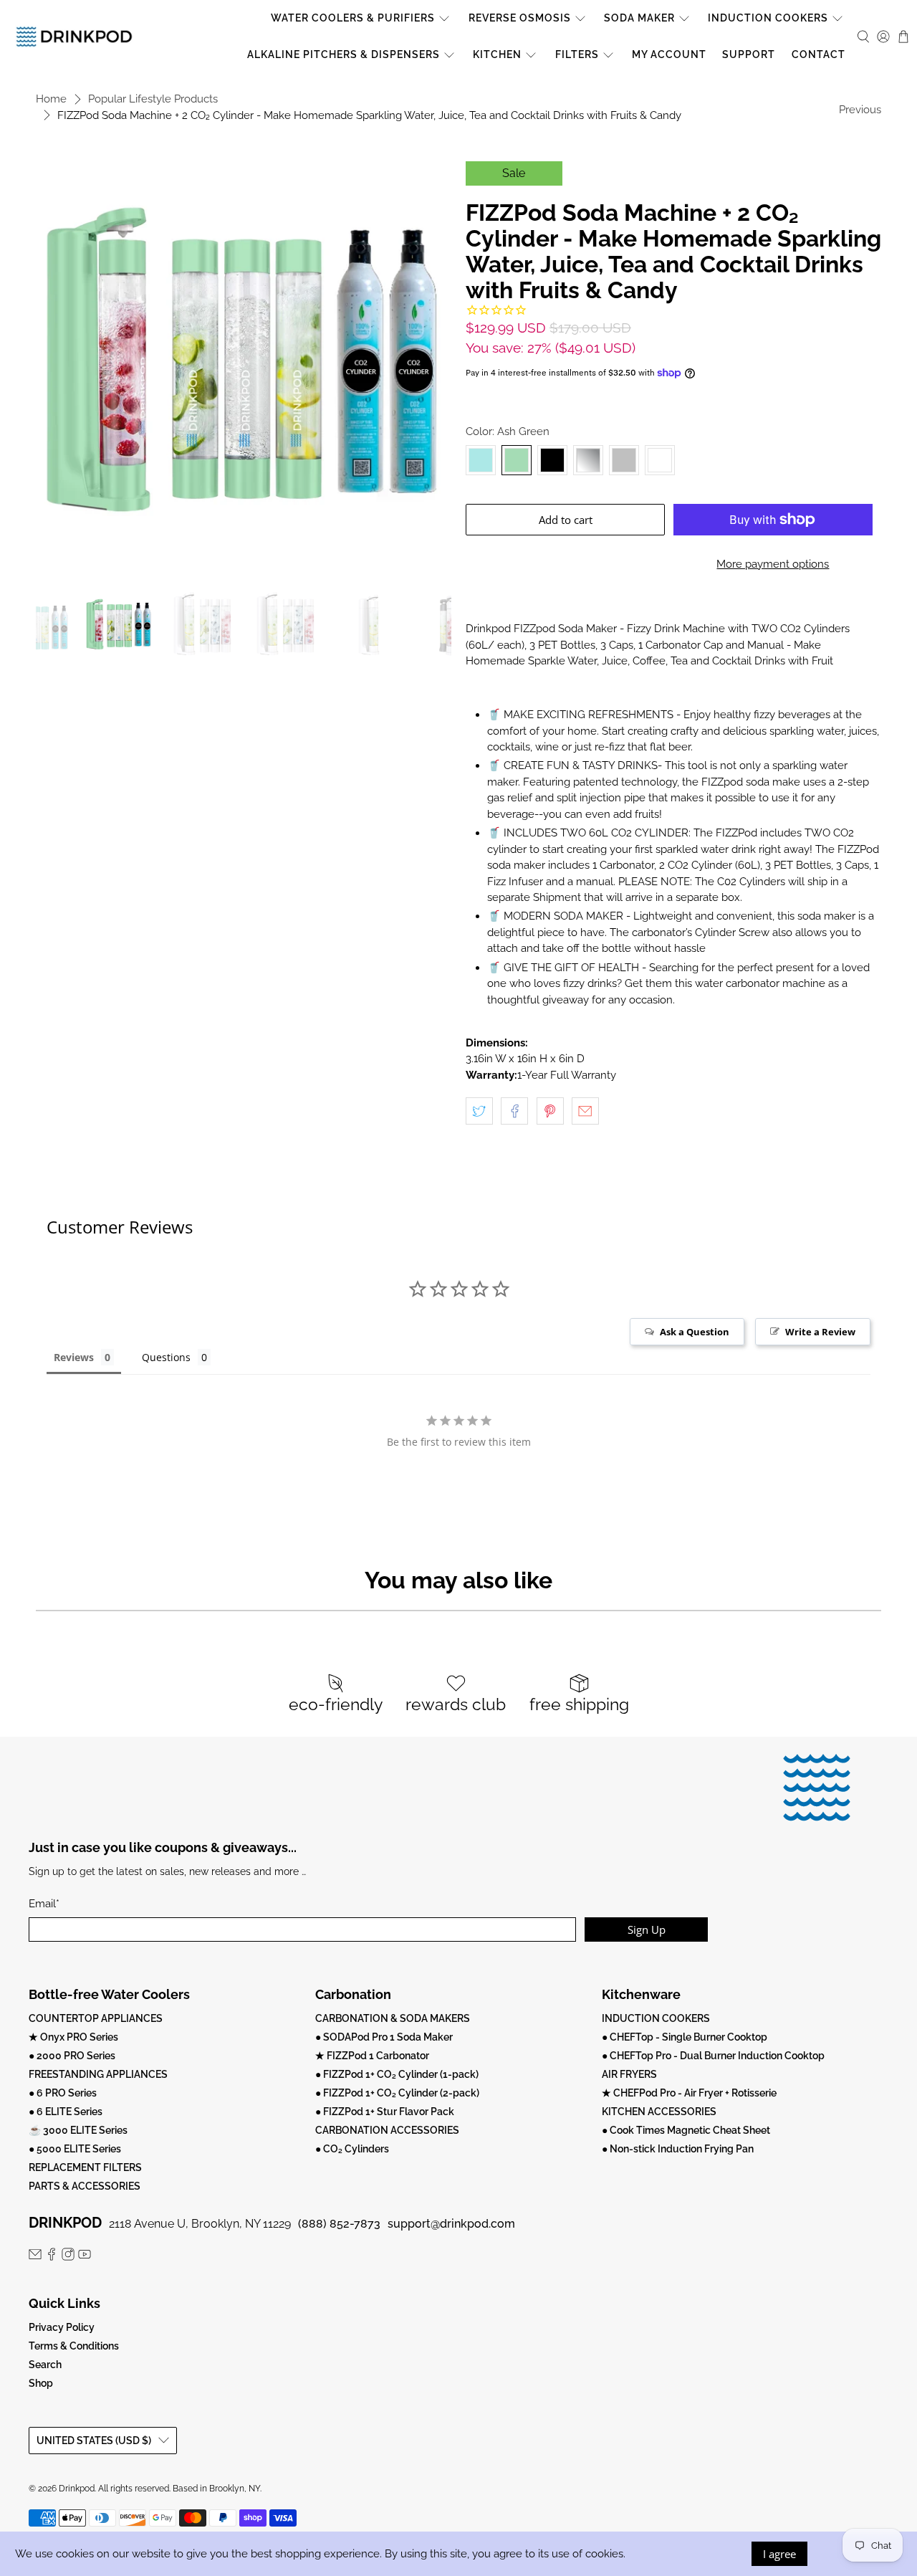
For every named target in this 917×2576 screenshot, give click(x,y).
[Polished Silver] (588, 460)
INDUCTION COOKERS (656, 2018)
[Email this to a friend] (585, 1111)
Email (44, 1904)
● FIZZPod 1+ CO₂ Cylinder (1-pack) (397, 2074)
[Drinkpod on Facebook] (52, 2257)
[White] (660, 460)
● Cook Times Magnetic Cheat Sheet (686, 2130)
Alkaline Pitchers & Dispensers (344, 54)
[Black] (552, 460)
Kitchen (497, 54)
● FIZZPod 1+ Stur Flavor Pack (385, 2112)
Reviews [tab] (74, 1357)
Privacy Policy (62, 2327)
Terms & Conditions (74, 2346)
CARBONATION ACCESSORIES (387, 2130)
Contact (818, 54)
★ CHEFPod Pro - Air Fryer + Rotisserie (689, 2093)
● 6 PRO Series (63, 2093)
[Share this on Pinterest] (550, 1111)
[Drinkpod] (74, 36)
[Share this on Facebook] (514, 1111)
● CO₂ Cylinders (352, 2149)
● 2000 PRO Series (72, 2056)
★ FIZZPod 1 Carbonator (372, 2056)
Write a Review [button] (820, 1332)
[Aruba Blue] (481, 460)
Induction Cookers (768, 18)
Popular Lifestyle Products (153, 99)
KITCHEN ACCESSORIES (659, 2112)
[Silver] (624, 460)
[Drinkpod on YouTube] (85, 2257)
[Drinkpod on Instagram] (68, 2257)
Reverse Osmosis (520, 18)
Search (45, 2365)
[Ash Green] (517, 460)
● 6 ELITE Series (66, 2112)
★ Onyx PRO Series (73, 2037)
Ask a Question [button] (695, 1332)
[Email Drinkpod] (35, 2257)
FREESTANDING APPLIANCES (98, 2074)
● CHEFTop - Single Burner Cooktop (685, 2037)
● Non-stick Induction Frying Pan (678, 2149)
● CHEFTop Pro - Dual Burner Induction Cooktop (713, 2056)
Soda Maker (639, 18)
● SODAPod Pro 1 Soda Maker (384, 2037)
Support (749, 54)
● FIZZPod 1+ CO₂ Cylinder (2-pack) (397, 2093)
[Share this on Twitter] (479, 1111)
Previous (860, 110)
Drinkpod (77, 2489)
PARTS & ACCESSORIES (85, 2186)
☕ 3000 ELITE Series (78, 2130)
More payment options (773, 564)
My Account (669, 54)
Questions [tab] (166, 1357)
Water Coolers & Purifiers (353, 18)
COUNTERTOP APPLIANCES (96, 2018)
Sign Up (647, 1929)
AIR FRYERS (629, 2074)
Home (51, 99)
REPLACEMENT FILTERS (85, 2167)
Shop (41, 2383)
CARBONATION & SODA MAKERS (393, 2018)
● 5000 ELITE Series (75, 2149)
